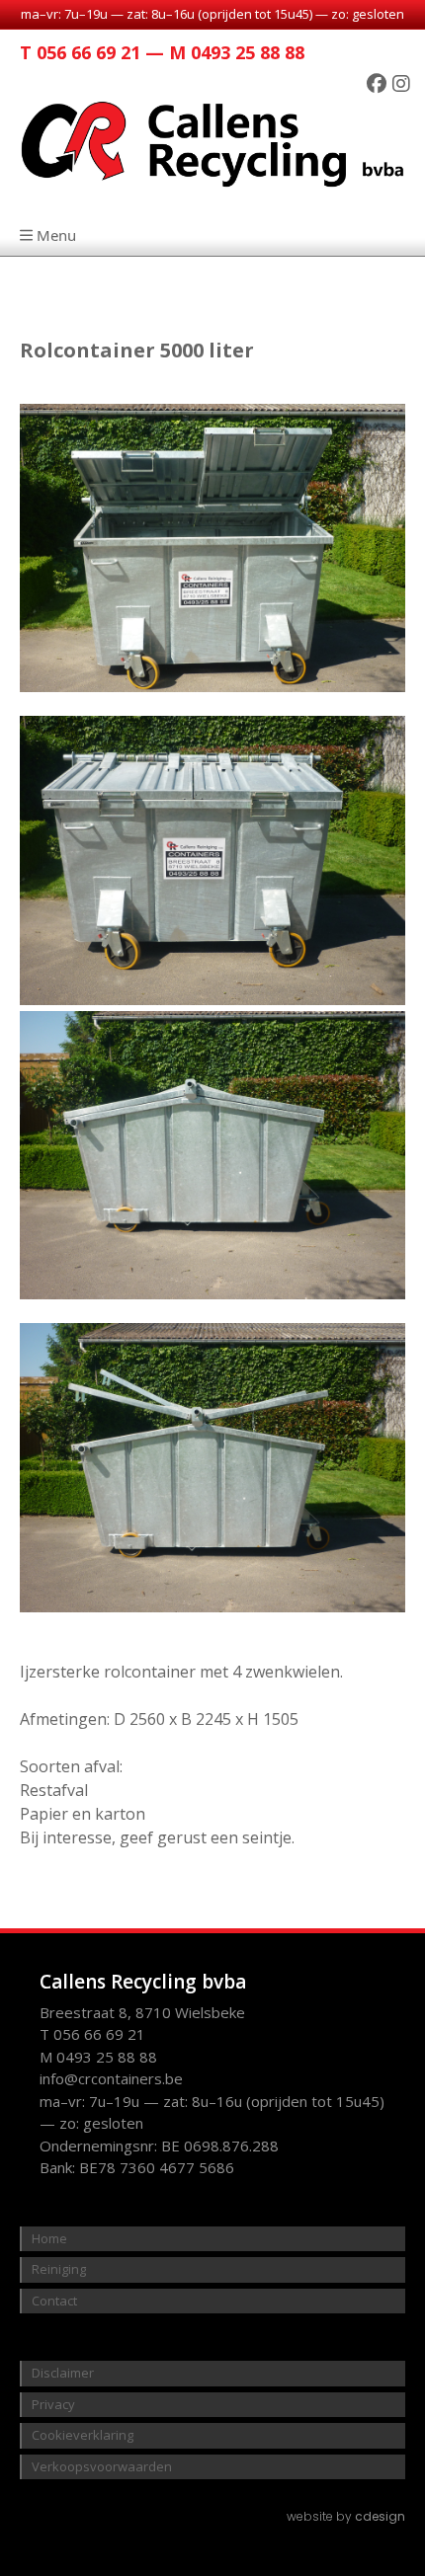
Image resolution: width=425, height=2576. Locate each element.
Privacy (53, 2404)
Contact (54, 2301)
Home (49, 2238)
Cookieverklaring (83, 2435)
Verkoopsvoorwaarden (102, 2466)
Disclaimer (63, 2373)
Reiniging (59, 2269)
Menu (56, 235)
